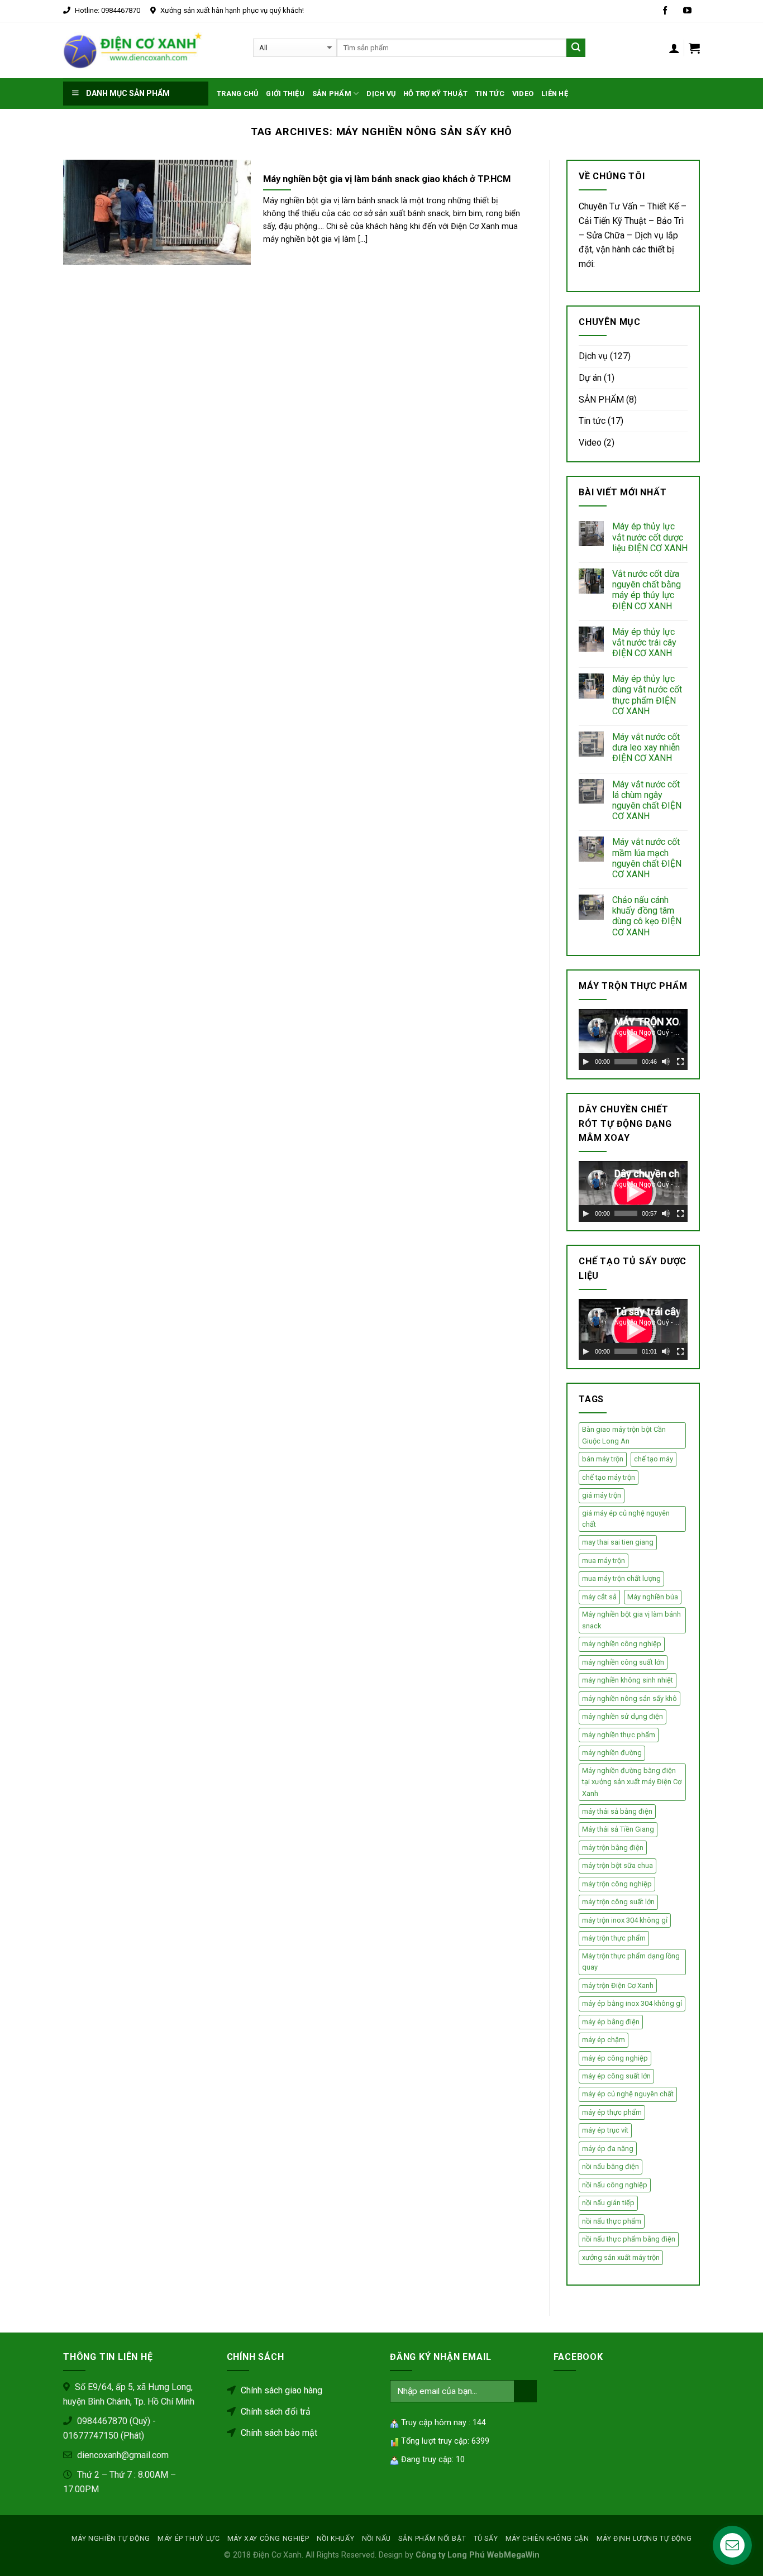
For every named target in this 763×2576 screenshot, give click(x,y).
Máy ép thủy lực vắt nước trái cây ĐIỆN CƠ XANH (644, 642)
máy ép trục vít (605, 2130)
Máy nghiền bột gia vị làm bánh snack (631, 1620)
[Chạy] (586, 1062)
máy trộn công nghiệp (617, 1884)
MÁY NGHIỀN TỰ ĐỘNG (111, 2539)
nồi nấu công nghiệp (615, 2185)
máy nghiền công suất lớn (623, 1662)
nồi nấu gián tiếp (608, 2203)
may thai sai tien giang (618, 1542)
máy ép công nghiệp (615, 2058)
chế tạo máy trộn (609, 1477)
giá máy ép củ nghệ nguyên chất (626, 1519)
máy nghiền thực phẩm (619, 1735)
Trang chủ (237, 94)
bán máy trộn (603, 1459)
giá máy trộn (602, 1495)
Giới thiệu (285, 94)
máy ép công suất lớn (616, 2076)
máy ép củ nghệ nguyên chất (628, 2094)
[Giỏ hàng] (694, 48)
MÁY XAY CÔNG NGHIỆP (268, 2539)
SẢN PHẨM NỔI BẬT (432, 2539)
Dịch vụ (381, 94)
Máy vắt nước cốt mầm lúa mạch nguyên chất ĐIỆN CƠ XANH (647, 858)
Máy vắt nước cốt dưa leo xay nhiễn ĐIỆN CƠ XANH (646, 747)
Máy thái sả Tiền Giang (618, 1829)
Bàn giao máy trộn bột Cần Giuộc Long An (624, 1435)
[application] (633, 1040)
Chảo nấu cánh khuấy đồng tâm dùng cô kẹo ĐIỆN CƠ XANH (647, 916)
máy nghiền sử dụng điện (623, 1716)
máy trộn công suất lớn (618, 1902)
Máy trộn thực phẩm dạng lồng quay (631, 1961)
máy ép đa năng (608, 2149)
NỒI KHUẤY (336, 2539)
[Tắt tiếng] (666, 1062)
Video (590, 443)
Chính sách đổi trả (275, 2412)
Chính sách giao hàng (280, 2390)
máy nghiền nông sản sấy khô (630, 1698)
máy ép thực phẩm (612, 2112)
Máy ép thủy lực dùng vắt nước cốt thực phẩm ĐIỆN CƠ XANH (647, 695)
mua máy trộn (604, 1561)
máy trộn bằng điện (613, 1848)
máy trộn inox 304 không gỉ (625, 1920)
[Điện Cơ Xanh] (133, 50)
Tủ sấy (486, 2539)
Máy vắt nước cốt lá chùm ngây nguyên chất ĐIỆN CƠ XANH (647, 800)
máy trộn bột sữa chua (617, 1865)
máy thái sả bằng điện (617, 1811)
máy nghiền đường (612, 1753)
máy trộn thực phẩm (614, 1938)
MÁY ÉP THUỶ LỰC (189, 2539)
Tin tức (490, 94)
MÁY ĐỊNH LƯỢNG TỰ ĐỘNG (644, 2539)
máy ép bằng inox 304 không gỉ (632, 2003)
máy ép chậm (604, 2040)
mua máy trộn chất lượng (621, 1578)
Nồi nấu (376, 2539)
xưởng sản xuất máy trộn (621, 2257)
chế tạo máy (654, 1459)
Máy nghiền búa (653, 1597)
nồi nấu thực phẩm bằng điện (629, 2239)
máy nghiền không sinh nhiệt (628, 1680)
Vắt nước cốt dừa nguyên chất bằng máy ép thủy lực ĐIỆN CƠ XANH (647, 590)
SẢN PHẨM (601, 400)
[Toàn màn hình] (680, 1062)
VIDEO (523, 94)
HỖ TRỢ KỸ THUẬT (435, 94)
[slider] (626, 1062)
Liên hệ (555, 94)
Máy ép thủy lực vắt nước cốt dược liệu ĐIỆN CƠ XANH (650, 537)
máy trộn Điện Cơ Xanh (618, 1985)
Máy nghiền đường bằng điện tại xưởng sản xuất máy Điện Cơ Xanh (632, 1782)
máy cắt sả (599, 1597)
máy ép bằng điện (611, 2022)
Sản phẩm (332, 94)
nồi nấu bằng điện (611, 2166)
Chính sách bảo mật (278, 2433)
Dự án (590, 378)
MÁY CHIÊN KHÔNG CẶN (547, 2539)
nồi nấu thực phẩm (612, 2221)
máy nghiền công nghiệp (622, 1644)
